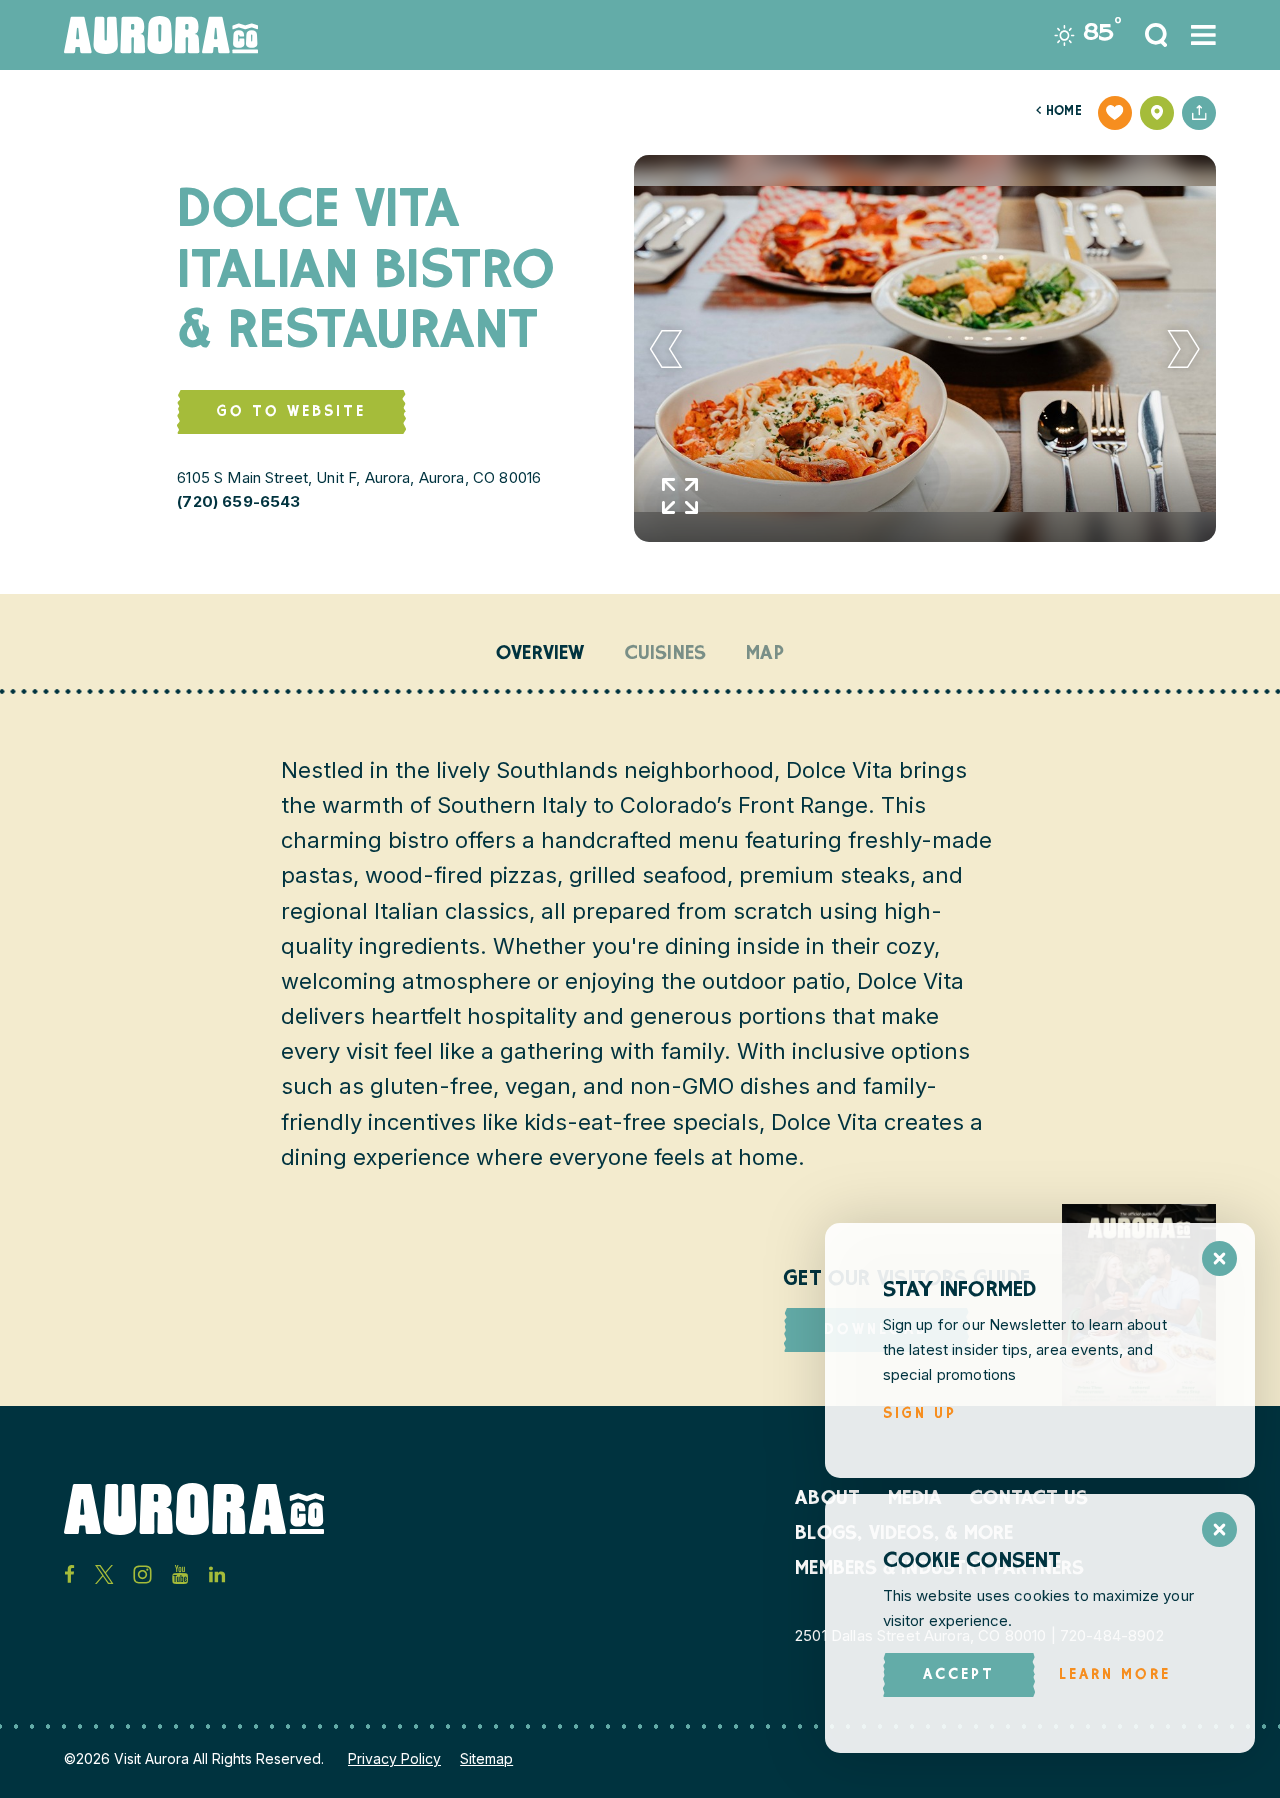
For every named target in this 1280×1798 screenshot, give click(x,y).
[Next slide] (1184, 349)
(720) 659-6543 (238, 501)
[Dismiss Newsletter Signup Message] (1219, 1258)
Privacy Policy (394, 1758)
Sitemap (486, 1758)
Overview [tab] (540, 655)
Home (1059, 112)
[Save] (1115, 113)
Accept (959, 1675)
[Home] (161, 35)
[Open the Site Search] (1156, 35)
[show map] (1157, 113)
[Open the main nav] (1203, 35)
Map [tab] (765, 655)
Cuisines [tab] (666, 655)
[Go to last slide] (666, 349)
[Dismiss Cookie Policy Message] (1219, 1529)
